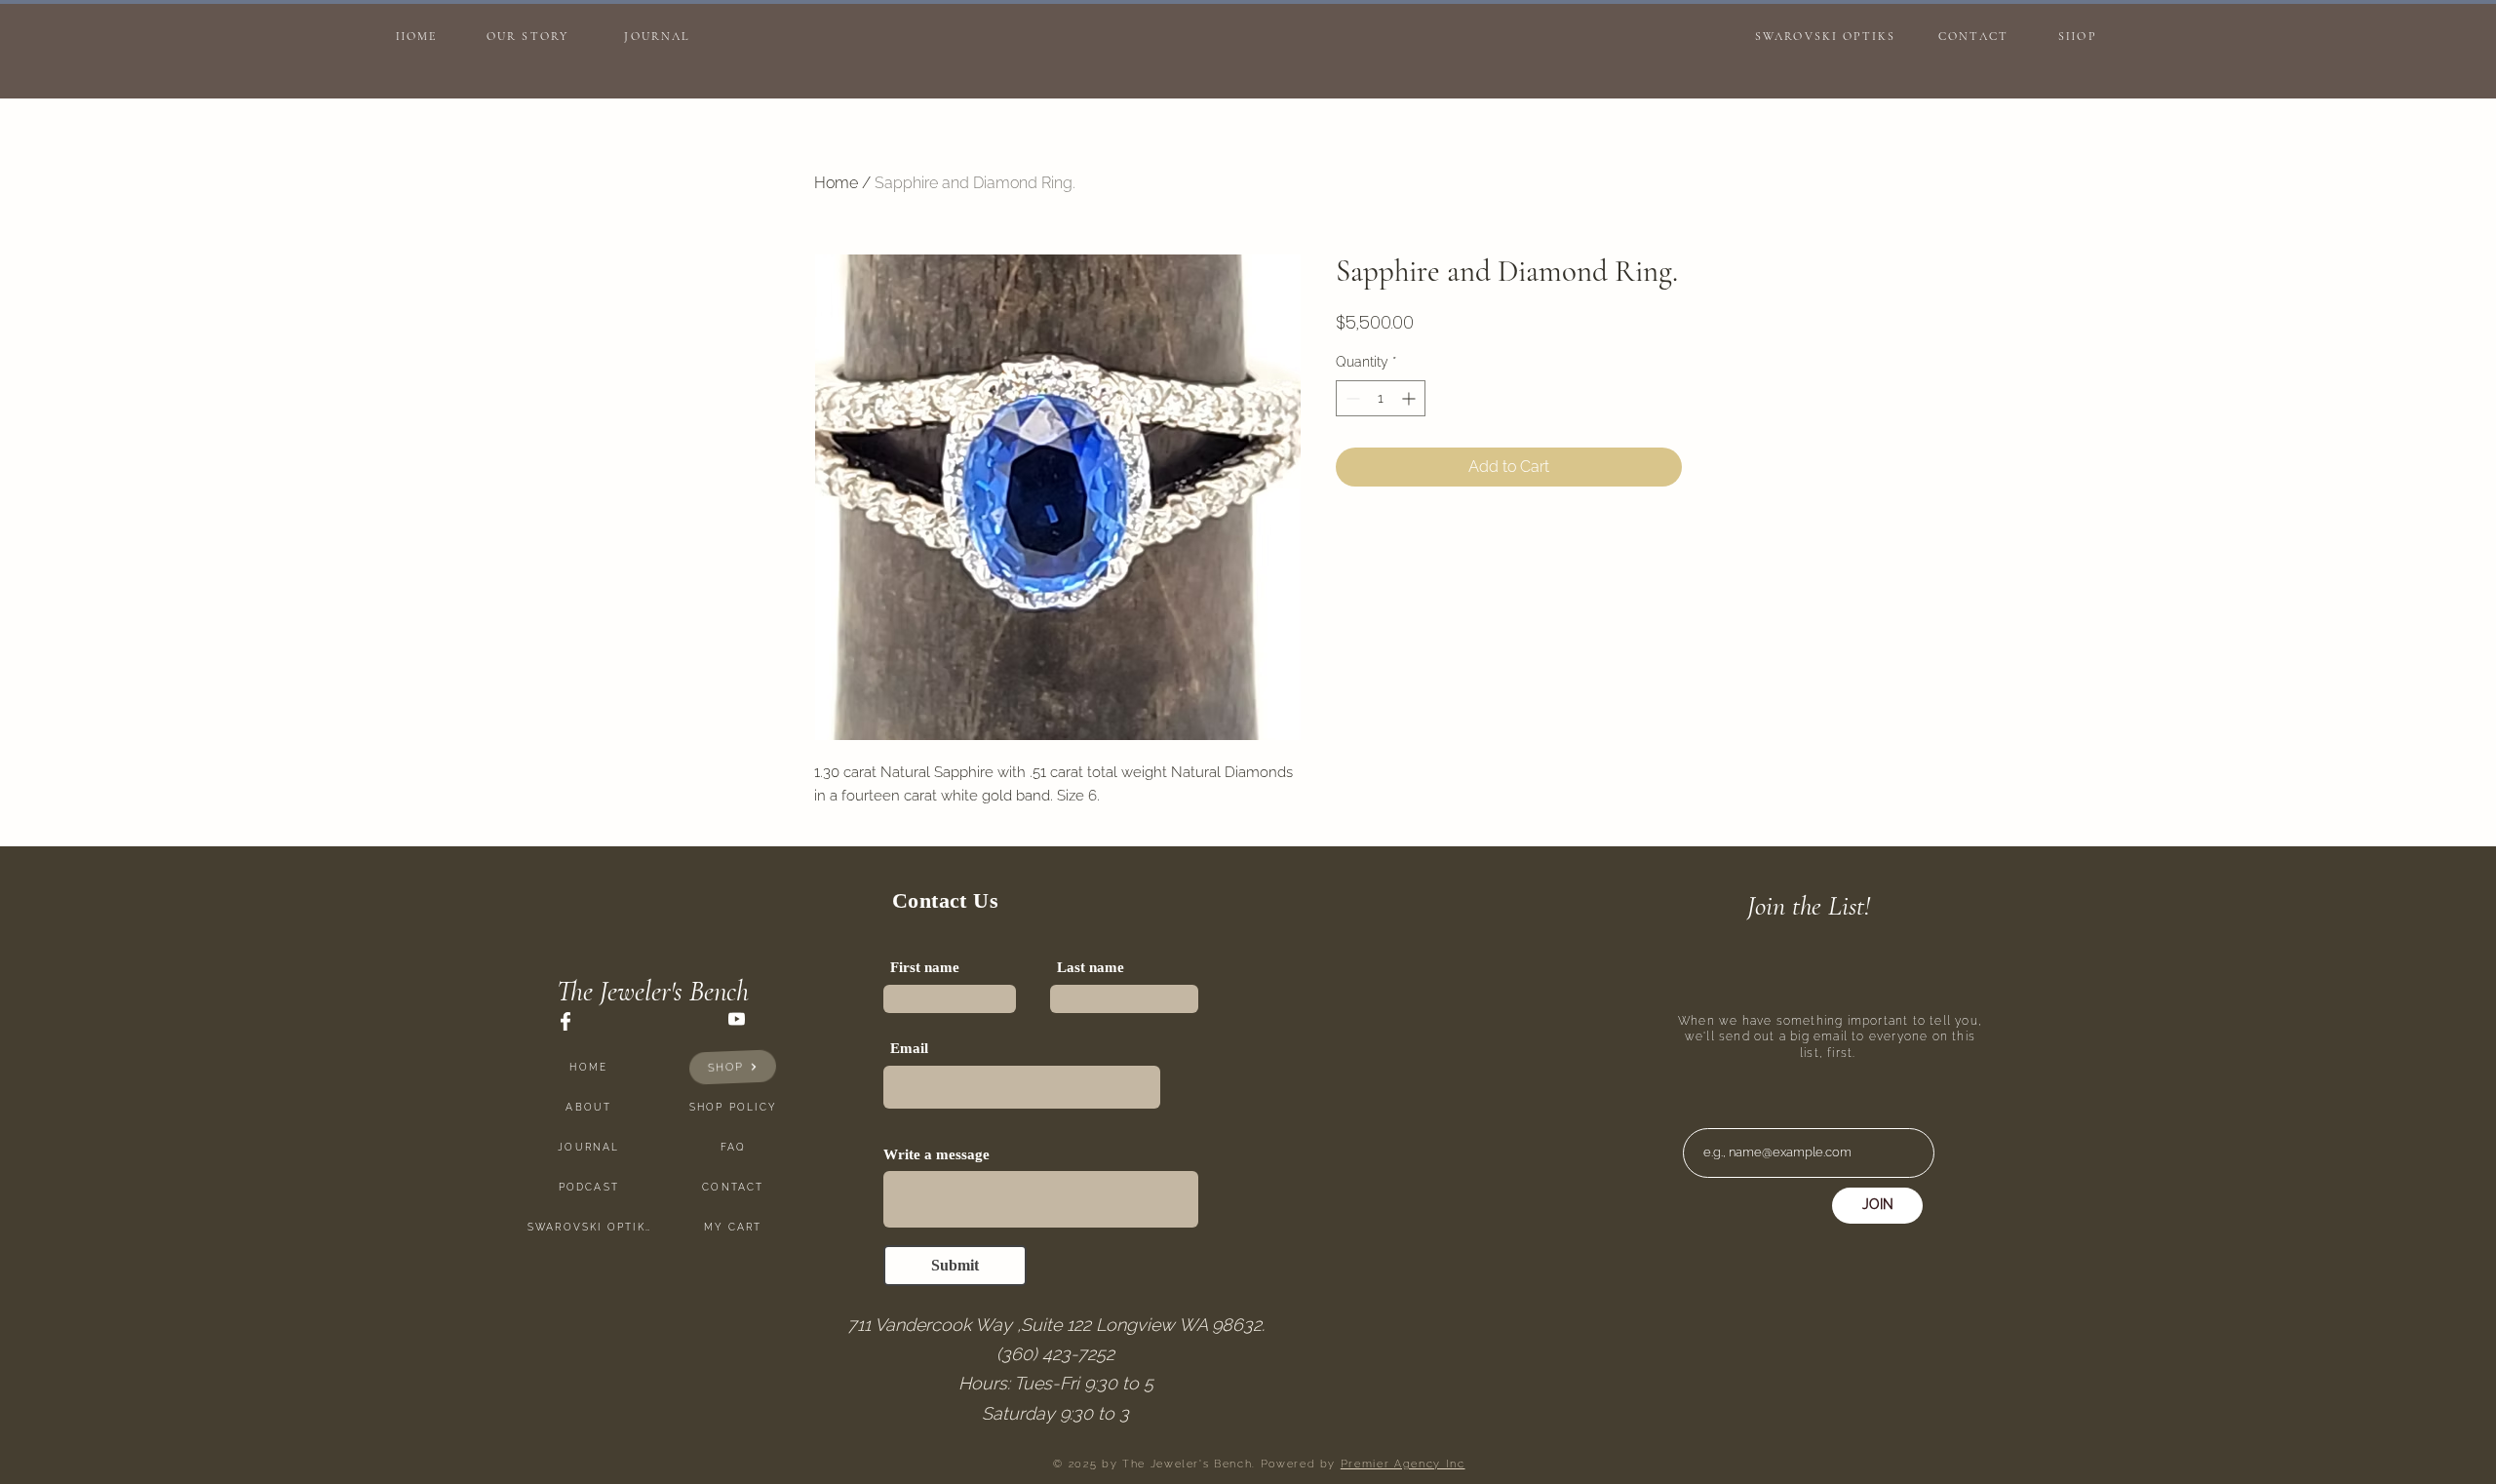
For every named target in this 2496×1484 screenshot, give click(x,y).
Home (836, 183)
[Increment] (1410, 398)
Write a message (936, 1155)
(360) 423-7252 (1055, 1354)
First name (925, 968)
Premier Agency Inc (1403, 1464)
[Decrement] (1351, 398)
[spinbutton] (1381, 398)
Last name (1091, 968)
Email (909, 1049)
